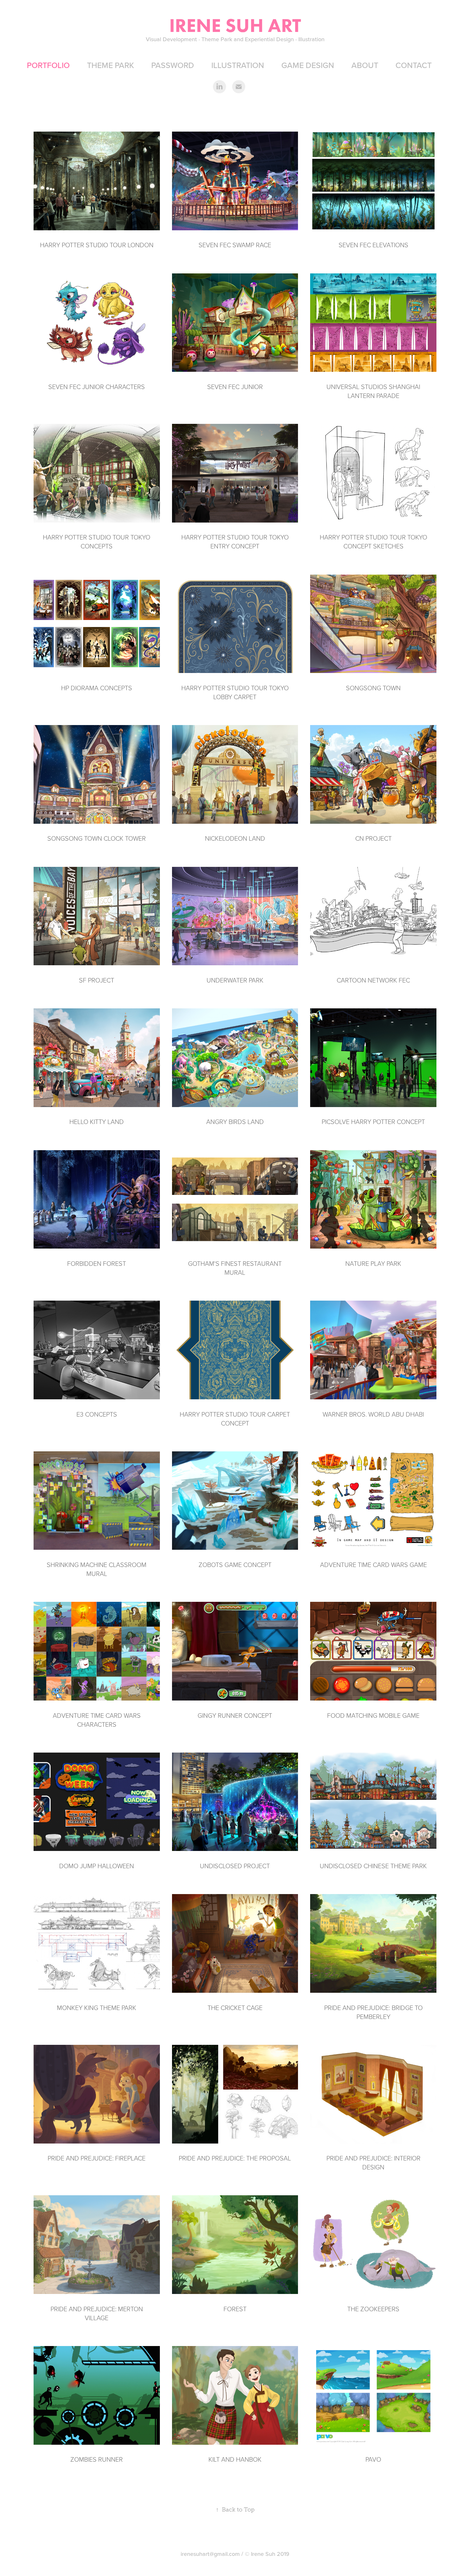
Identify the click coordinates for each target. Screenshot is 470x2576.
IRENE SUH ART (235, 25)
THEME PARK (110, 65)
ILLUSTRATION (238, 65)
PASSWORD (173, 65)
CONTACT (414, 65)
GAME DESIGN (308, 65)
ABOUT (365, 65)
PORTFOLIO (48, 65)
